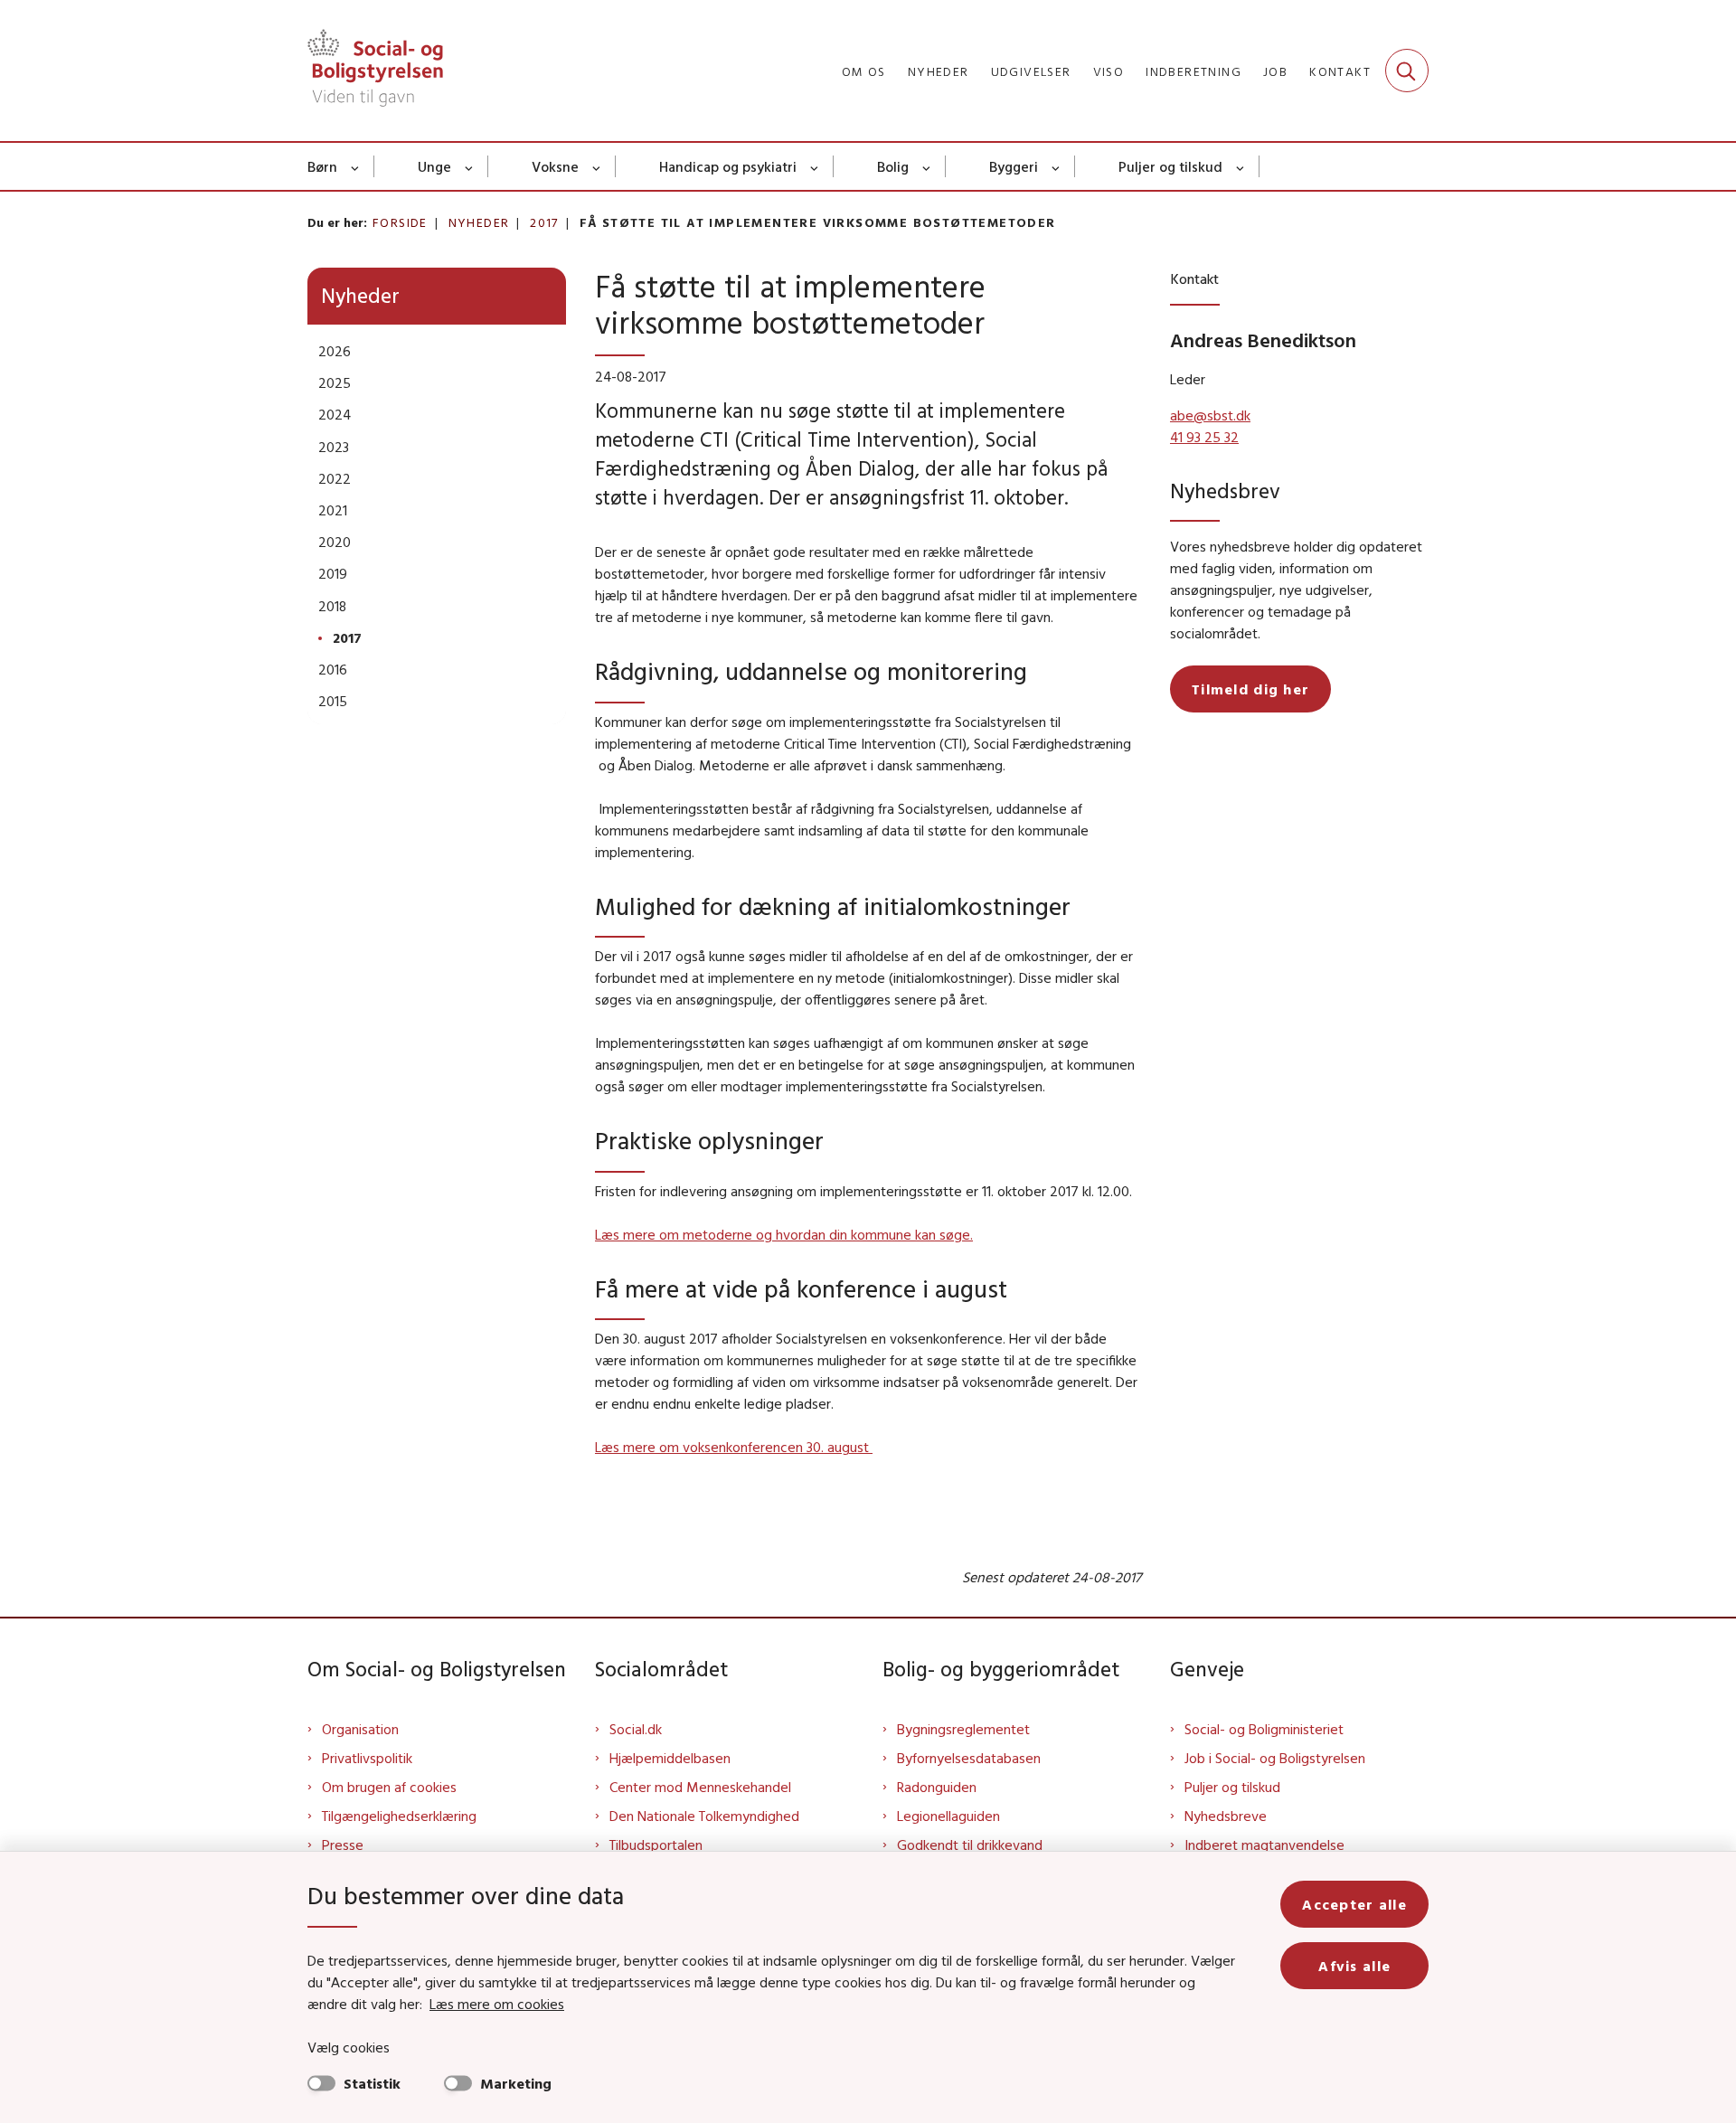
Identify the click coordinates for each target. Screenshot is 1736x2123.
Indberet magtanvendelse (1264, 1845)
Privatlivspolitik (367, 1758)
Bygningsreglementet (963, 1729)
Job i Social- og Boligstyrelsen (1275, 1758)
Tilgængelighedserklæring (399, 1816)
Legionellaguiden (948, 1816)
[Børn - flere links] (356, 166)
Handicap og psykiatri (728, 166)
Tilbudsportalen (656, 1845)
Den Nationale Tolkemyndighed (704, 1816)
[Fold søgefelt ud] (1407, 71)
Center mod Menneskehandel (700, 1787)
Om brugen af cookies (389, 1787)
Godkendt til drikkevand (970, 1845)
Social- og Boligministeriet (1264, 1729)
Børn (322, 166)
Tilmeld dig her (1250, 689)
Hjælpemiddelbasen (670, 1758)
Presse (343, 1845)
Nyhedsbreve (1226, 1816)
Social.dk (636, 1729)
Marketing (516, 2083)
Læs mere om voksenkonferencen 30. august (734, 1447)
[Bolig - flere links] (927, 166)
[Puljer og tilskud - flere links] (1241, 166)
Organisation (360, 1729)
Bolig (893, 166)
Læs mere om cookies (497, 2004)
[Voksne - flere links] (597, 166)
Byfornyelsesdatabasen (969, 1758)
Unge (434, 166)
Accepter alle (1354, 1904)
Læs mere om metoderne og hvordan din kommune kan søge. (784, 1234)
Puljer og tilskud (1170, 166)
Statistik (372, 2083)
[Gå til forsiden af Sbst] (375, 71)
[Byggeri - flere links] (1057, 166)
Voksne (555, 166)
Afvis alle (1354, 1966)
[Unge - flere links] (470, 166)
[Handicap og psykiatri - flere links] (815, 166)
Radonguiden (937, 1787)
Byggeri (1014, 166)
